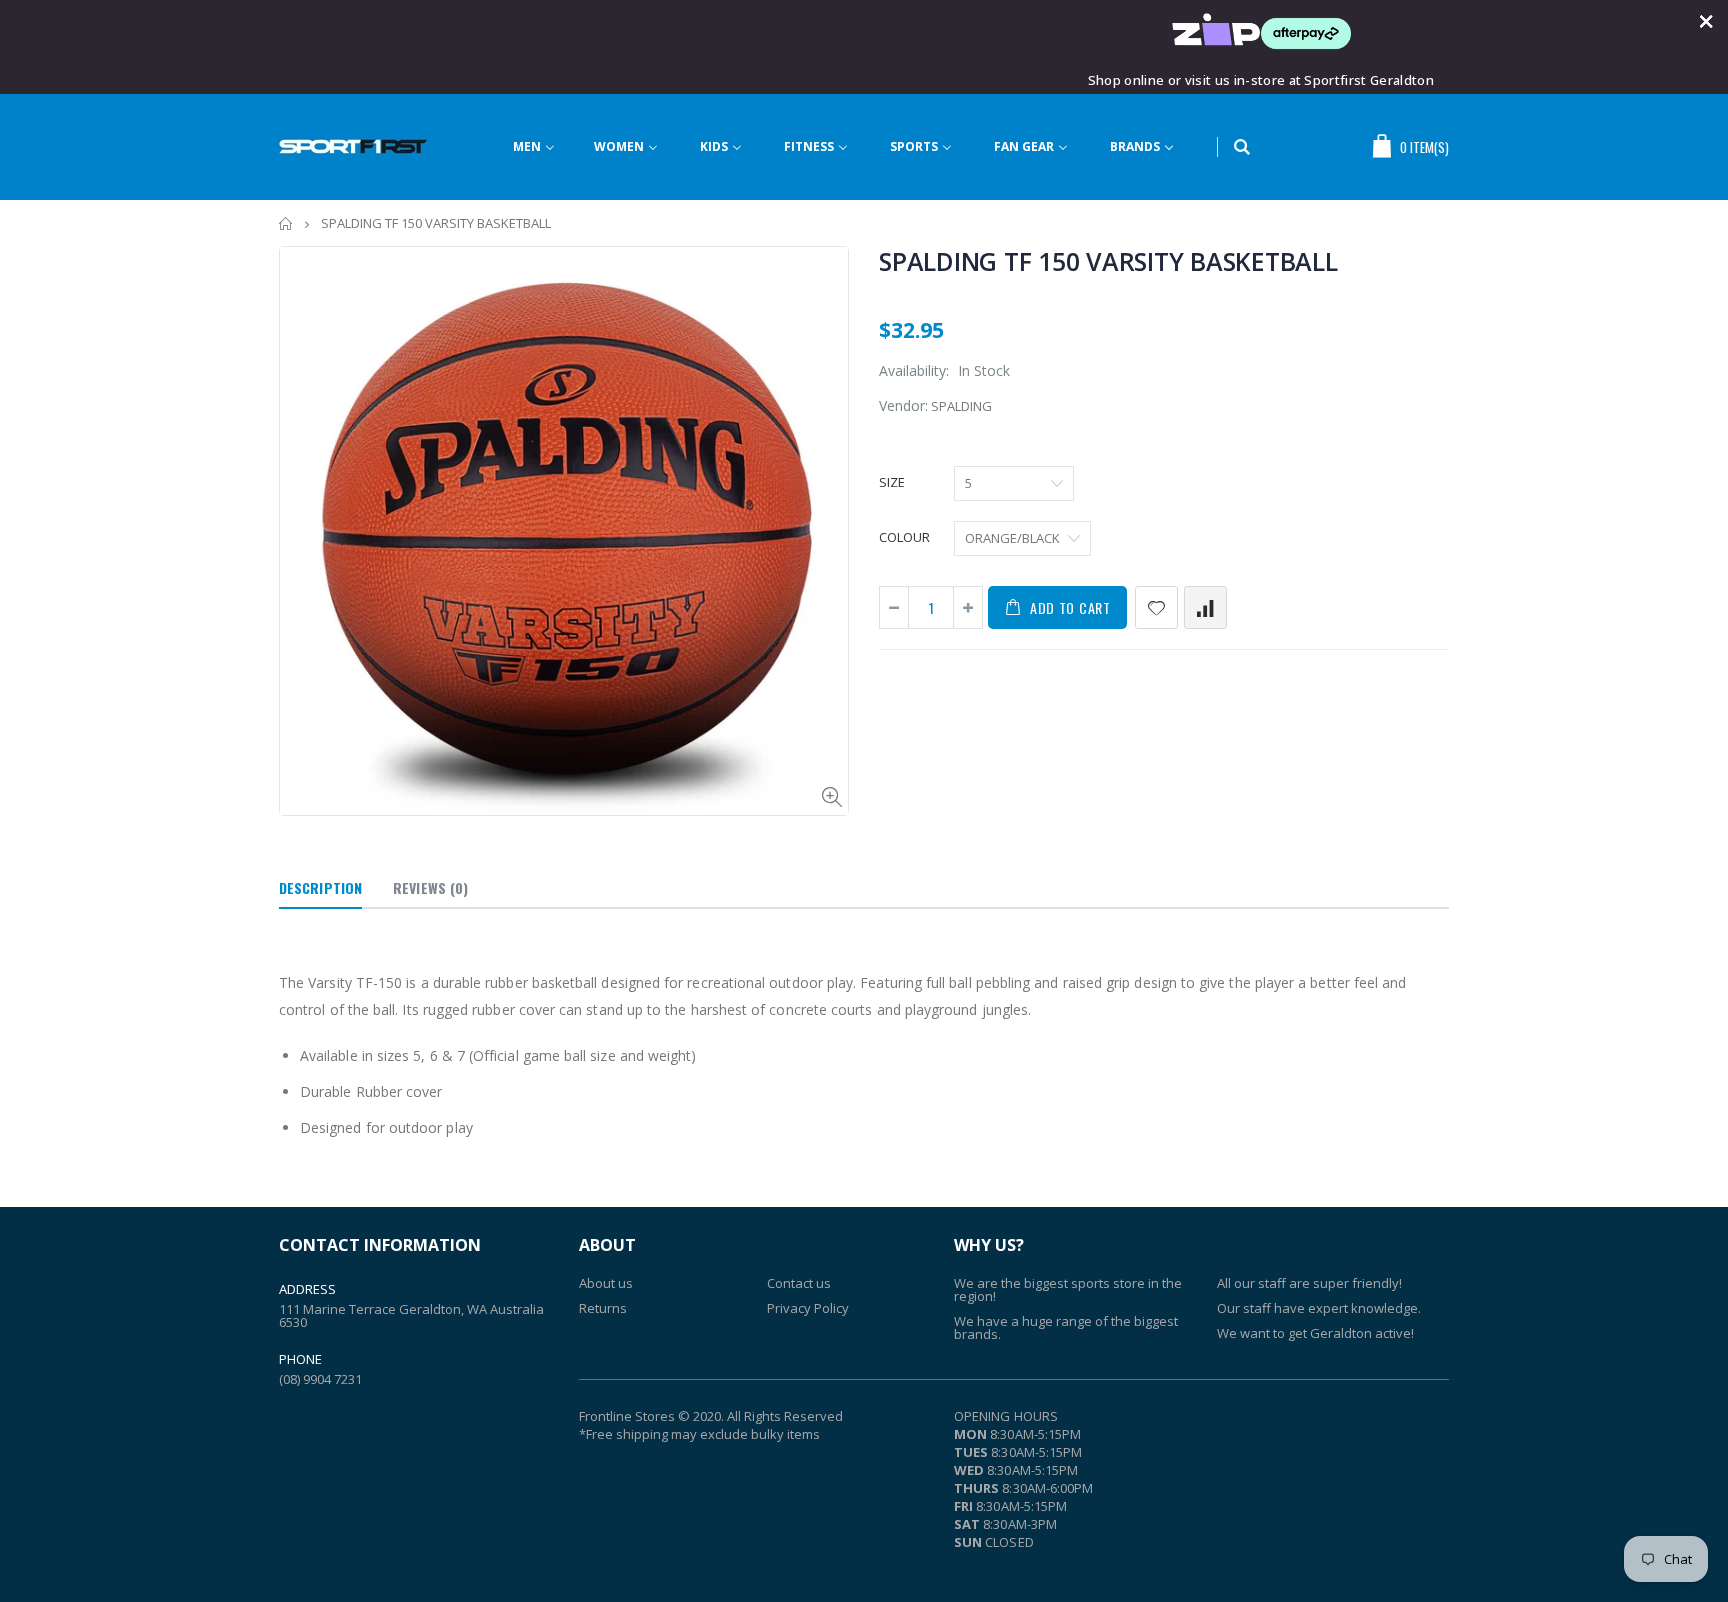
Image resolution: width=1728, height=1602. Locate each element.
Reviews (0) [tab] (430, 887)
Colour (904, 537)
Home (286, 223)
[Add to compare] (1205, 607)
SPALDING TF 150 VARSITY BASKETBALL (1108, 261)
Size (892, 482)
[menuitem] (546, 147)
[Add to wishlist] (1156, 607)
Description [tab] (320, 887)
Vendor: (903, 405)
